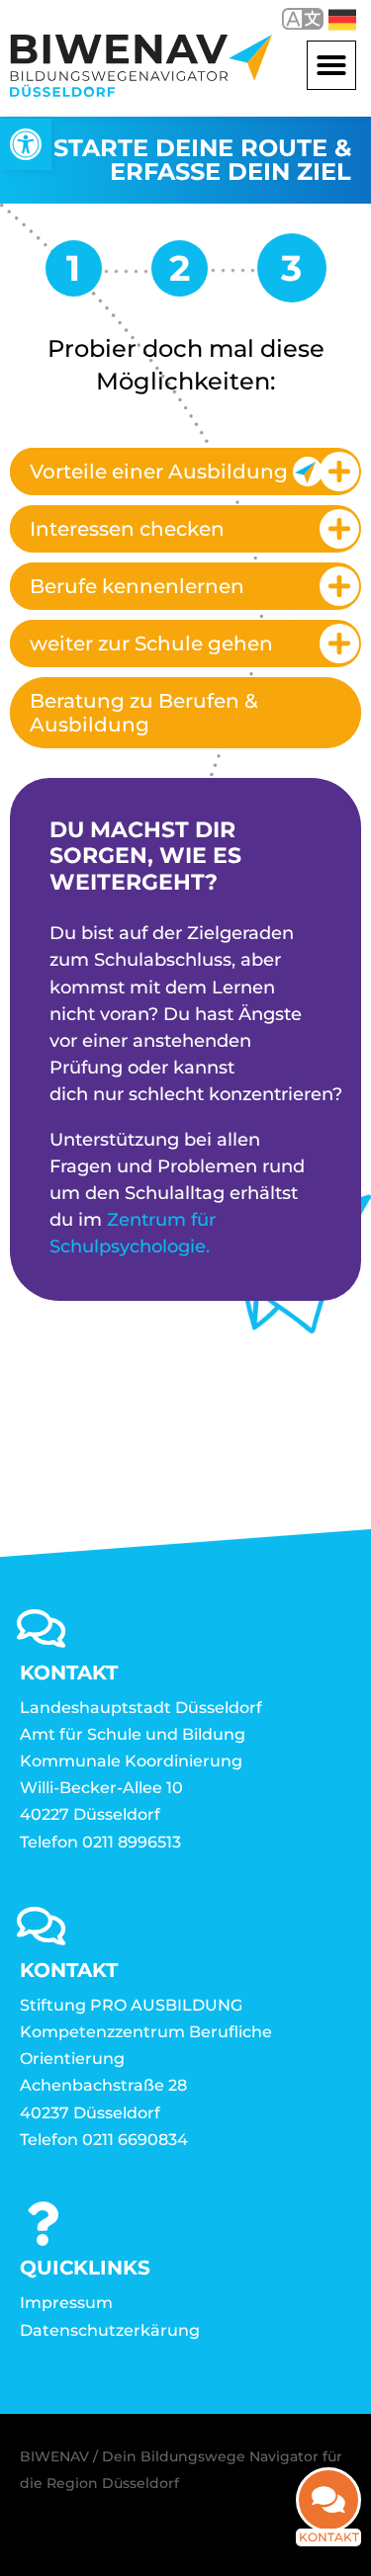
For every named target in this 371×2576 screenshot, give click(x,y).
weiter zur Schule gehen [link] (151, 644)
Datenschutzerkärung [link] (110, 2330)
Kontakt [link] (329, 2537)
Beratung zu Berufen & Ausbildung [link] (144, 713)
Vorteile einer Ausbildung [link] (159, 472)
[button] (331, 65)
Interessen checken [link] (127, 529)
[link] (26, 144)
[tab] (185, 472)
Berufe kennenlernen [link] (137, 586)
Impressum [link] (66, 2303)
